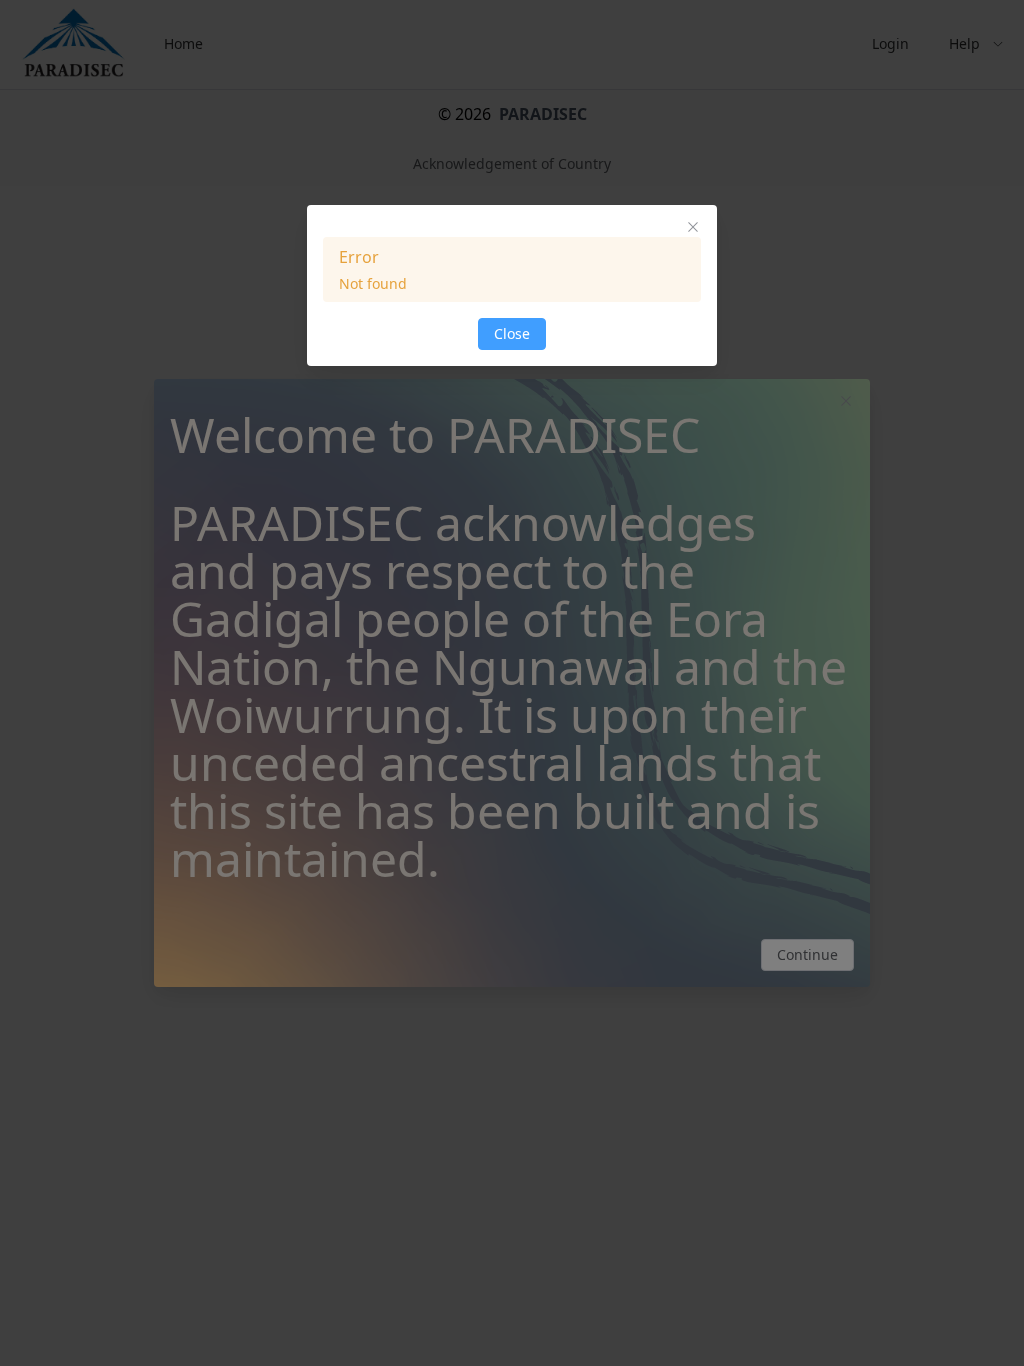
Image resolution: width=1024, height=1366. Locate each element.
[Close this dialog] (693, 229)
